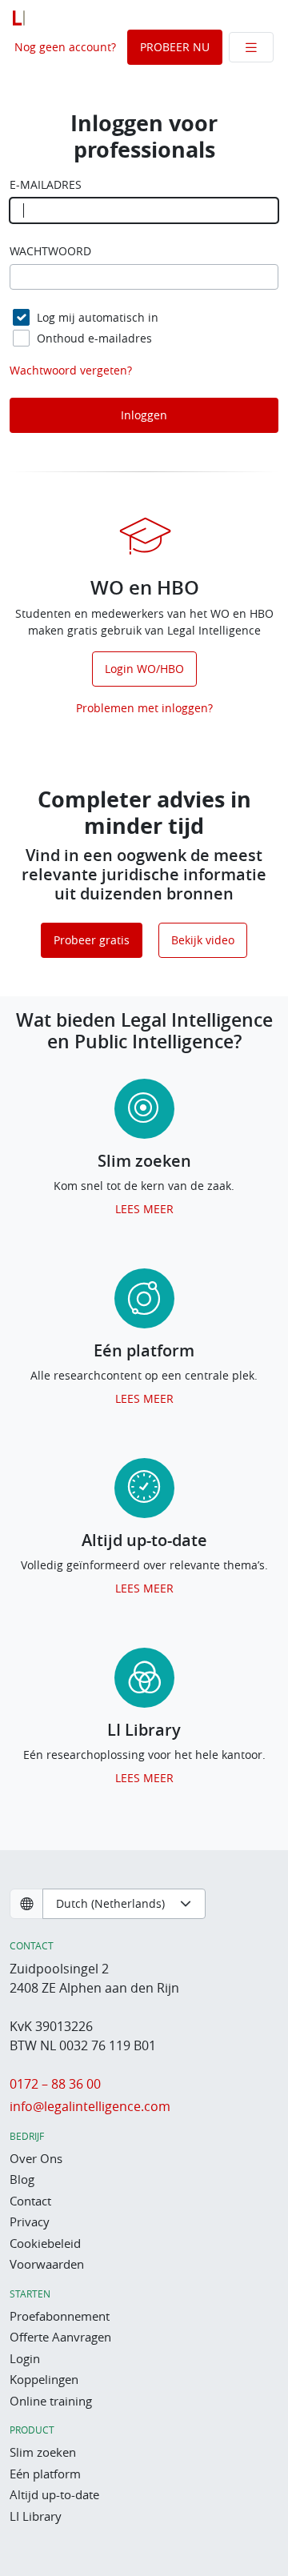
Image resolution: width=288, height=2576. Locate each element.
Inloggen (144, 415)
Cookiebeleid (45, 2243)
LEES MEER (144, 1209)
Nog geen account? (65, 47)
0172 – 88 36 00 (55, 2084)
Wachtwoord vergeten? (71, 370)
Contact (30, 2201)
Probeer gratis (92, 940)
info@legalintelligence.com (90, 2106)
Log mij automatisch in (98, 317)
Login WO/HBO (144, 669)
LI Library (36, 2516)
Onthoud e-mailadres (94, 338)
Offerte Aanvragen (60, 2337)
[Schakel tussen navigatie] (251, 47)
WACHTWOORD (50, 251)
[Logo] (19, 18)
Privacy (30, 2221)
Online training (51, 2401)
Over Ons (36, 2158)
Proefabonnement (60, 2316)
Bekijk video (203, 940)
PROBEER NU (175, 47)
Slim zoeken (43, 2452)
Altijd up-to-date (54, 2494)
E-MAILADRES (46, 185)
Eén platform (45, 2474)
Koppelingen (44, 2379)
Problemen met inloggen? (144, 708)
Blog (22, 2179)
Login (25, 2358)
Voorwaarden (47, 2264)
